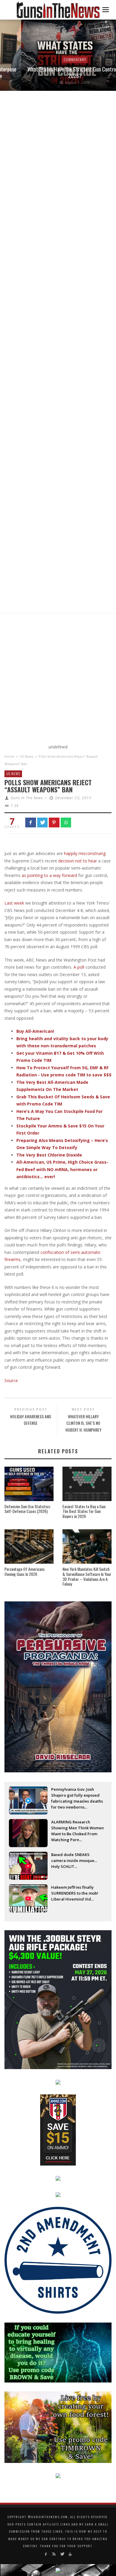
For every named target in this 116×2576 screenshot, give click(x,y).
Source (11, 1380)
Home (9, 756)
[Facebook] (46, 2554)
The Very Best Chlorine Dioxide (49, 1155)
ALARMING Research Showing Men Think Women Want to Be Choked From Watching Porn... (77, 1828)
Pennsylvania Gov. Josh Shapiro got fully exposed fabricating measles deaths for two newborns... (77, 1796)
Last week (14, 903)
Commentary (54, 60)
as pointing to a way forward (49, 875)
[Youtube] (70, 2554)
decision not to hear (78, 861)
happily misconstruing (85, 853)
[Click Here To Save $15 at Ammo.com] (58, 2130)
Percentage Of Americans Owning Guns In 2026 (25, 1571)
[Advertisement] (58, 680)
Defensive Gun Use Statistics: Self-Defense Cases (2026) (28, 1509)
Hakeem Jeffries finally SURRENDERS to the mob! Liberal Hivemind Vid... (75, 1893)
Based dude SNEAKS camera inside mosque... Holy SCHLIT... (74, 1860)
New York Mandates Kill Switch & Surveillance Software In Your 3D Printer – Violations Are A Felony (87, 1576)
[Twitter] (62, 2554)
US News (26, 756)
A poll (79, 967)
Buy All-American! (35, 1031)
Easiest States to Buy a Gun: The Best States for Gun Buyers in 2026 (84, 1511)
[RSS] (54, 2554)
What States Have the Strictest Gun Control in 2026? (54, 72)
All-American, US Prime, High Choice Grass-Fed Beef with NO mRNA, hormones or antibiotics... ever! (62, 1169)
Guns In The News (27, 798)
